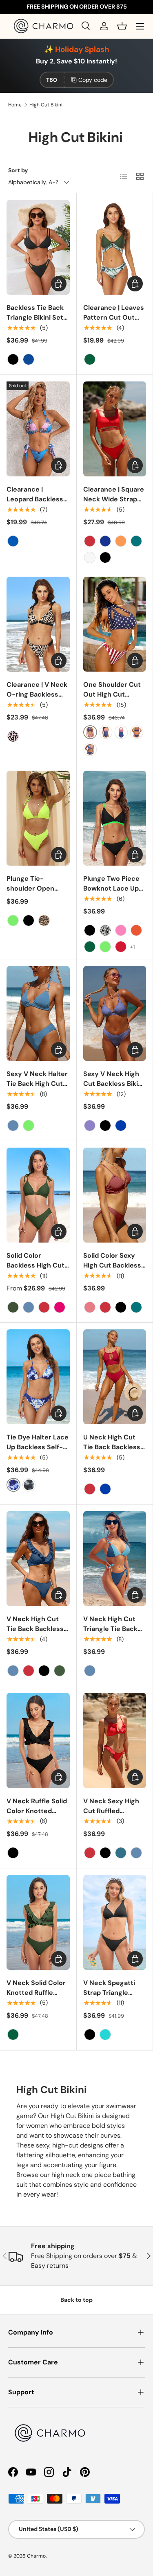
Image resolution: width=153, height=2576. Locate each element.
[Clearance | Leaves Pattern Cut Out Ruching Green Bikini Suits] (115, 247)
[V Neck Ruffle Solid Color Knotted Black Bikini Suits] (38, 1740)
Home (15, 105)
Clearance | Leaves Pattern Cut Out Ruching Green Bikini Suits (114, 322)
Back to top (76, 2300)
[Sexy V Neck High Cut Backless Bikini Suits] (115, 1013)
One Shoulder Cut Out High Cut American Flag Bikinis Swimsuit (112, 699)
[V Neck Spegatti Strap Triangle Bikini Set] (115, 1922)
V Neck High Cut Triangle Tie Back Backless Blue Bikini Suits (114, 1634)
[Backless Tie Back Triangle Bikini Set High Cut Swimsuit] (38, 247)
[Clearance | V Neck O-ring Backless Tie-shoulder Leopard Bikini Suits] (38, 624)
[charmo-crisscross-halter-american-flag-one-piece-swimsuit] (121, 732)
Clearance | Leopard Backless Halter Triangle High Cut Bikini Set (38, 504)
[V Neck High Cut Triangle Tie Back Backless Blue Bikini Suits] (115, 1559)
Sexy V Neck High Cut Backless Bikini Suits (113, 1084)
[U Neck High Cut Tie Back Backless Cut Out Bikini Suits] (115, 1377)
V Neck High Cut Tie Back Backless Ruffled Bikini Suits (36, 1629)
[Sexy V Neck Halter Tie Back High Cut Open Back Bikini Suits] (38, 1013)
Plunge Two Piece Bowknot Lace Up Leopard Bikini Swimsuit (111, 893)
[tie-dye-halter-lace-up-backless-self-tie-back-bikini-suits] (13, 1485)
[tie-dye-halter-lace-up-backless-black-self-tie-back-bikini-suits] (29, 1485)
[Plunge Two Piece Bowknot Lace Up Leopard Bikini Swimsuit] (115, 818)
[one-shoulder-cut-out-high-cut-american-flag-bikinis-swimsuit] (90, 732)
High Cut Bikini (46, 105)
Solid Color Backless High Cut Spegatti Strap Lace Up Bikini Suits (38, 1270)
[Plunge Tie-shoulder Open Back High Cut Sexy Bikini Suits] (38, 818)
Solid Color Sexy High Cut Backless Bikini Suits (112, 1265)
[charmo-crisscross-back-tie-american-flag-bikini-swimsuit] (90, 749)
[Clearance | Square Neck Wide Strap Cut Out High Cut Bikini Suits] (115, 429)
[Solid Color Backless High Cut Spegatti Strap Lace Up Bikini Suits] (38, 1195)
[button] (122, 26)
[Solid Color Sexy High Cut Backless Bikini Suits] (115, 1195)
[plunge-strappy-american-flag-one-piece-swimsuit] (106, 732)
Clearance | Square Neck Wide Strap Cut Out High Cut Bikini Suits (114, 504)
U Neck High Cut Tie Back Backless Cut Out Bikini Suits (114, 1447)
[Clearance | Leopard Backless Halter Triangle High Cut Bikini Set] (38, 429)
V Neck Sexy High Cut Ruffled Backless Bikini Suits (111, 1816)
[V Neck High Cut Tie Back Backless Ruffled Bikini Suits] (38, 1559)
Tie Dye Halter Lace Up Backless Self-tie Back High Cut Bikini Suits (38, 1452)
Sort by (18, 170)
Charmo (36, 2556)
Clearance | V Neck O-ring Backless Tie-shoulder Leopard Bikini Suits (38, 699)
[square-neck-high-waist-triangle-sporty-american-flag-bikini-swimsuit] (137, 732)
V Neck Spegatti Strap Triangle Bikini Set (109, 1993)
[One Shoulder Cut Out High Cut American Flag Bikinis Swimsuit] (115, 624)
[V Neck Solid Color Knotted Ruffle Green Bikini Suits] (38, 1922)
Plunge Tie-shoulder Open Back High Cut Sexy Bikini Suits (38, 893)
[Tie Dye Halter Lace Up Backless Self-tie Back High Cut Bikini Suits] (38, 1377)
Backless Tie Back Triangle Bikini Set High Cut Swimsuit (36, 317)
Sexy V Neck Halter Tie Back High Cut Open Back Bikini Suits (37, 1088)
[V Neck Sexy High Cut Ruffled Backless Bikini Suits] (115, 1740)
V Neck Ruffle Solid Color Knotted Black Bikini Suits (37, 1811)
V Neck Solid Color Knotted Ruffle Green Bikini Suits (36, 1993)
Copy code (93, 80)
